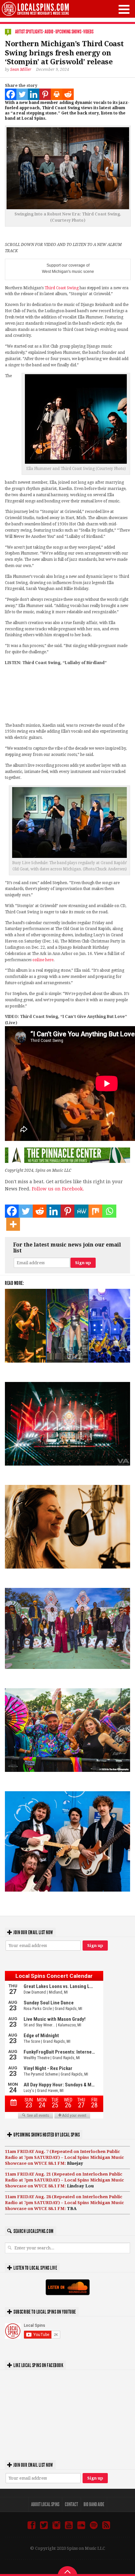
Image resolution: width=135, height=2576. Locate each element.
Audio (49, 32)
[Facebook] (11, 94)
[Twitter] (22, 94)
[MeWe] (81, 1211)
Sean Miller (21, 70)
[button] (124, 9)
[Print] (57, 94)
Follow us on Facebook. (58, 1189)
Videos (88, 32)
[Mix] (95, 1211)
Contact (71, 2504)
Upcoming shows (68, 32)
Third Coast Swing (62, 288)
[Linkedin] (34, 94)
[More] (13, 1224)
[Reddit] (68, 94)
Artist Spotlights (29, 32)
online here (43, 960)
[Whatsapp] (109, 1211)
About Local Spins (45, 2504)
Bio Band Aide (94, 2504)
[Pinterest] (45, 94)
